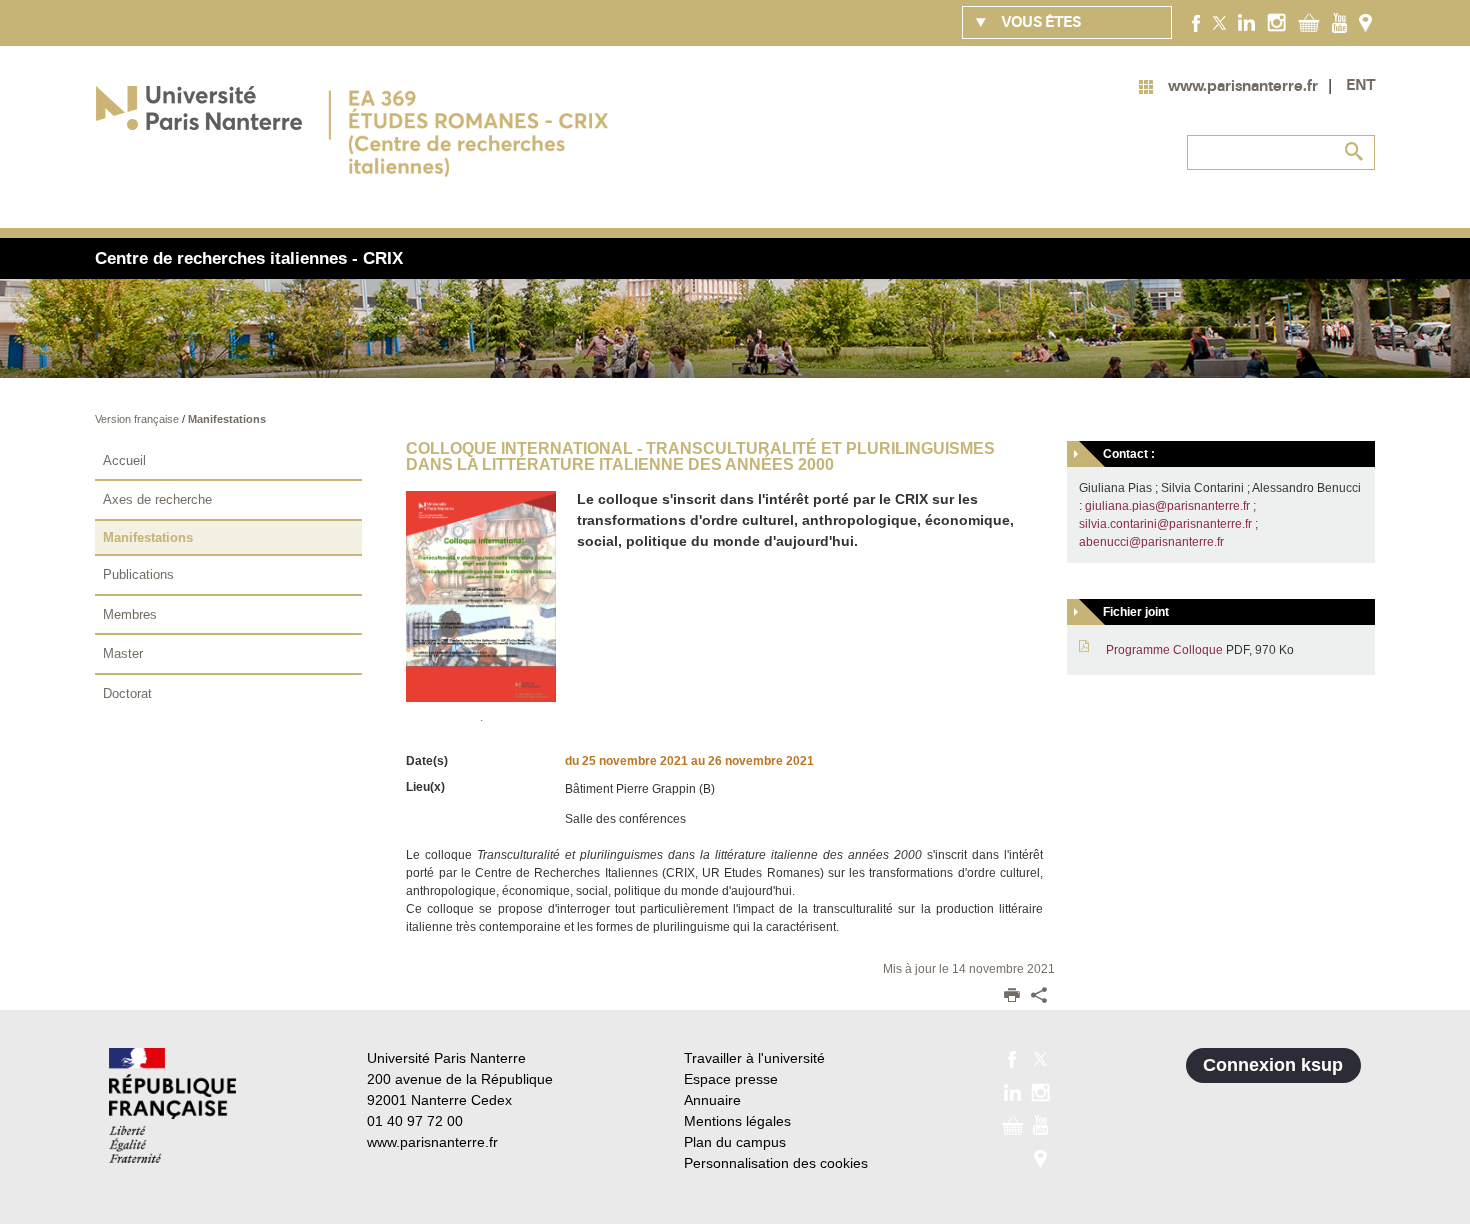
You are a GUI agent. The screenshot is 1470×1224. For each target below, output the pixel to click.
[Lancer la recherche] (1355, 152)
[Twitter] (1219, 22)
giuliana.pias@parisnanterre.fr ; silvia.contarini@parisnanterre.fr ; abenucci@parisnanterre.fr (1168, 524)
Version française (138, 419)
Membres (130, 614)
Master (123, 653)
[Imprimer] (1012, 997)
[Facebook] (1196, 22)
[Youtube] (1339, 22)
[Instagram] (1276, 22)
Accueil (124, 460)
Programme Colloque (1164, 650)
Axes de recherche (157, 499)
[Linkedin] (1246, 22)
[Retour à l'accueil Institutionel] (172, 1105)
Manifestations (227, 419)
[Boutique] (1309, 22)
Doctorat (127, 693)
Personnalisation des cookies (776, 1163)
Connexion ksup (1273, 1065)
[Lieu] (1365, 22)
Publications (138, 574)
